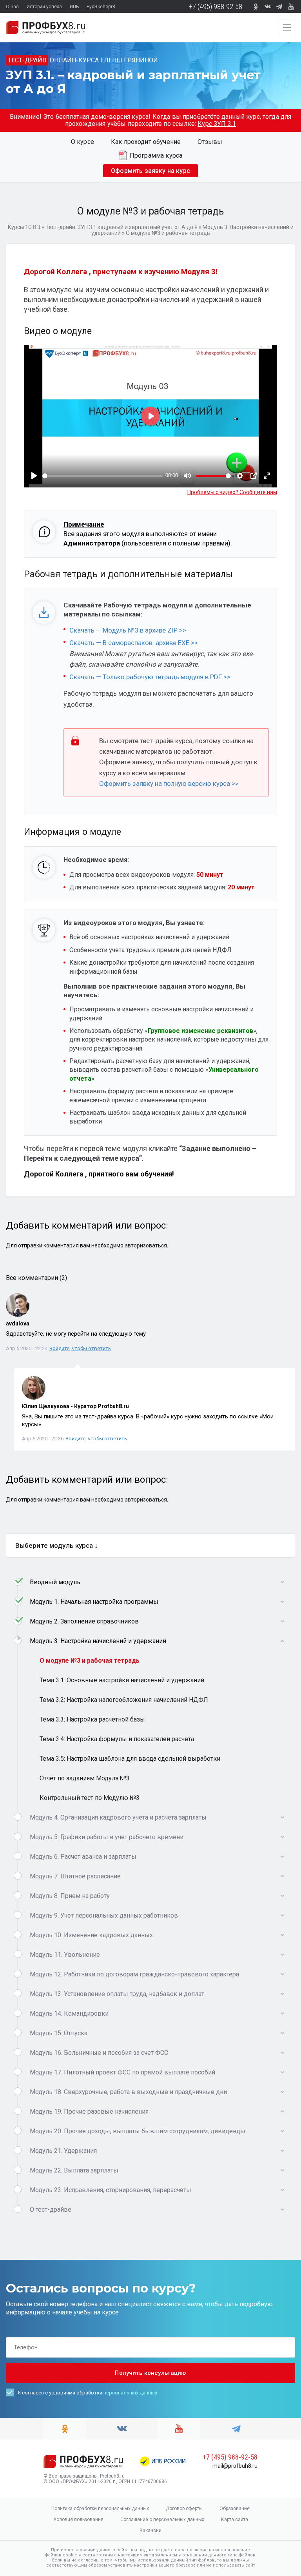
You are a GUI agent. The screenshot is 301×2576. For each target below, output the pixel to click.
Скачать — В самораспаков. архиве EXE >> (134, 643)
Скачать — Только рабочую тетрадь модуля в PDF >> (150, 677)
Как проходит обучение (146, 142)
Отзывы (210, 142)
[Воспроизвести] (34, 476)
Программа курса (156, 155)
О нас (12, 7)
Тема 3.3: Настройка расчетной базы (92, 1719)
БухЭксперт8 (101, 7)
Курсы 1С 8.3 (24, 227)
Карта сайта (235, 2520)
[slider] (102, 476)
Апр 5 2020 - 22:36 (43, 1439)
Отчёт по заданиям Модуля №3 (85, 1778)
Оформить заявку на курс (150, 171)
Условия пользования (78, 2520)
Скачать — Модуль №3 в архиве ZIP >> (128, 630)
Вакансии (150, 2531)
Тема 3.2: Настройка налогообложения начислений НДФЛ (124, 1700)
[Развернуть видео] (267, 476)
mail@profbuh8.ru (235, 2466)
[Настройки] (240, 476)
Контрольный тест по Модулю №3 (90, 1798)
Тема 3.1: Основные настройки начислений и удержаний (122, 1680)
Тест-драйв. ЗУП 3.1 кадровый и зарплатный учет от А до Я (121, 227)
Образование (235, 2509)
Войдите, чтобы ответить (80, 1348)
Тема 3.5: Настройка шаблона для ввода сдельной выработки (130, 1759)
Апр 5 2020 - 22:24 (27, 1348)
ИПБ (74, 7)
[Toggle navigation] (287, 27)
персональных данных (130, 2393)
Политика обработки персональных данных (100, 2509)
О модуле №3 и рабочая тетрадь (90, 1661)
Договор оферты (184, 2509)
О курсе (83, 142)
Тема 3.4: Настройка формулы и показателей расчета (117, 1739)
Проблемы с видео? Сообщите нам (232, 492)
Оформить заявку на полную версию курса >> (170, 784)
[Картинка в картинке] (254, 476)
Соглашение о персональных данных (162, 2520)
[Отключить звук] (187, 476)
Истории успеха (44, 7)
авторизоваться (146, 1245)
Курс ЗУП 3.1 (217, 124)
